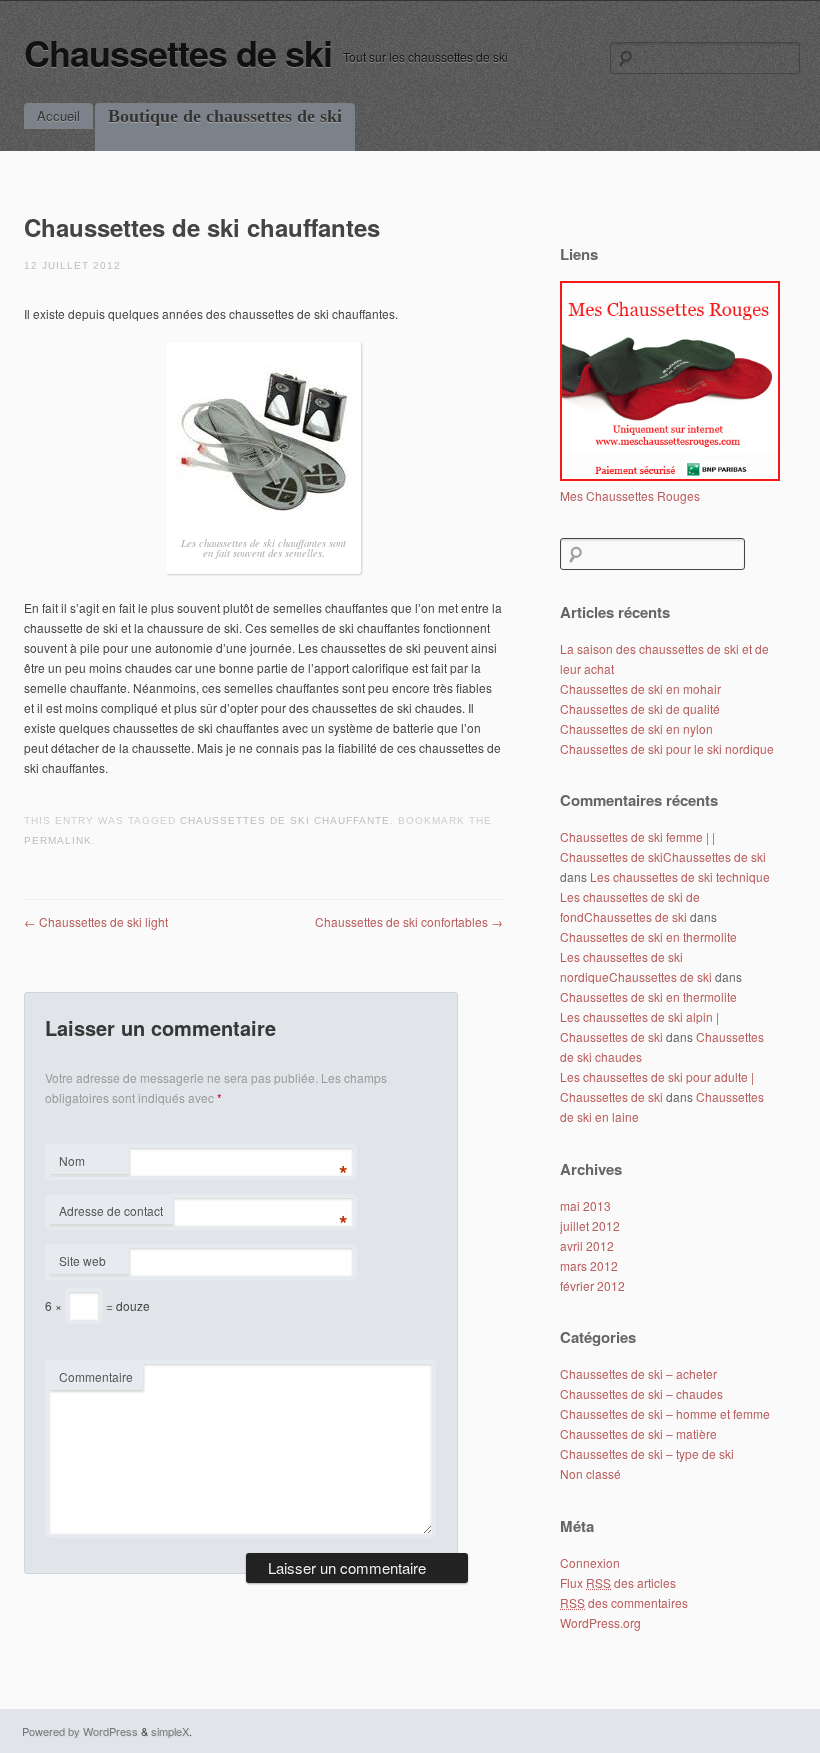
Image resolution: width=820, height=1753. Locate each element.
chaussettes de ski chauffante (285, 820)
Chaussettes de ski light (96, 921)
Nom (72, 1160)
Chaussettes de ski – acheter (638, 1373)
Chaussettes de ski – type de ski (647, 1453)
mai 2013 (585, 1205)
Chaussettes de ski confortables (409, 921)
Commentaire (96, 1376)
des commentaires (624, 1602)
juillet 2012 (590, 1225)
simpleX (170, 1731)
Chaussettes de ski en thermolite (648, 936)
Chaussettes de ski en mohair (640, 688)
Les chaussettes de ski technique (680, 876)
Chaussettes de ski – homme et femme (665, 1413)
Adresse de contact (111, 1210)
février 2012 (592, 1285)
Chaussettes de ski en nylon (636, 728)
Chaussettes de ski (178, 52)
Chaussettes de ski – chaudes (641, 1393)
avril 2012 (587, 1245)
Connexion (590, 1562)
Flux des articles (618, 1582)
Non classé (590, 1473)
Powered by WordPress (80, 1731)
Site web (82, 1260)
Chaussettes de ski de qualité (640, 708)
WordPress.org (600, 1622)
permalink (58, 840)
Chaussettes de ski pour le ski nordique (667, 748)
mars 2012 (589, 1265)
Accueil (58, 115)
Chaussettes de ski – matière (638, 1433)
